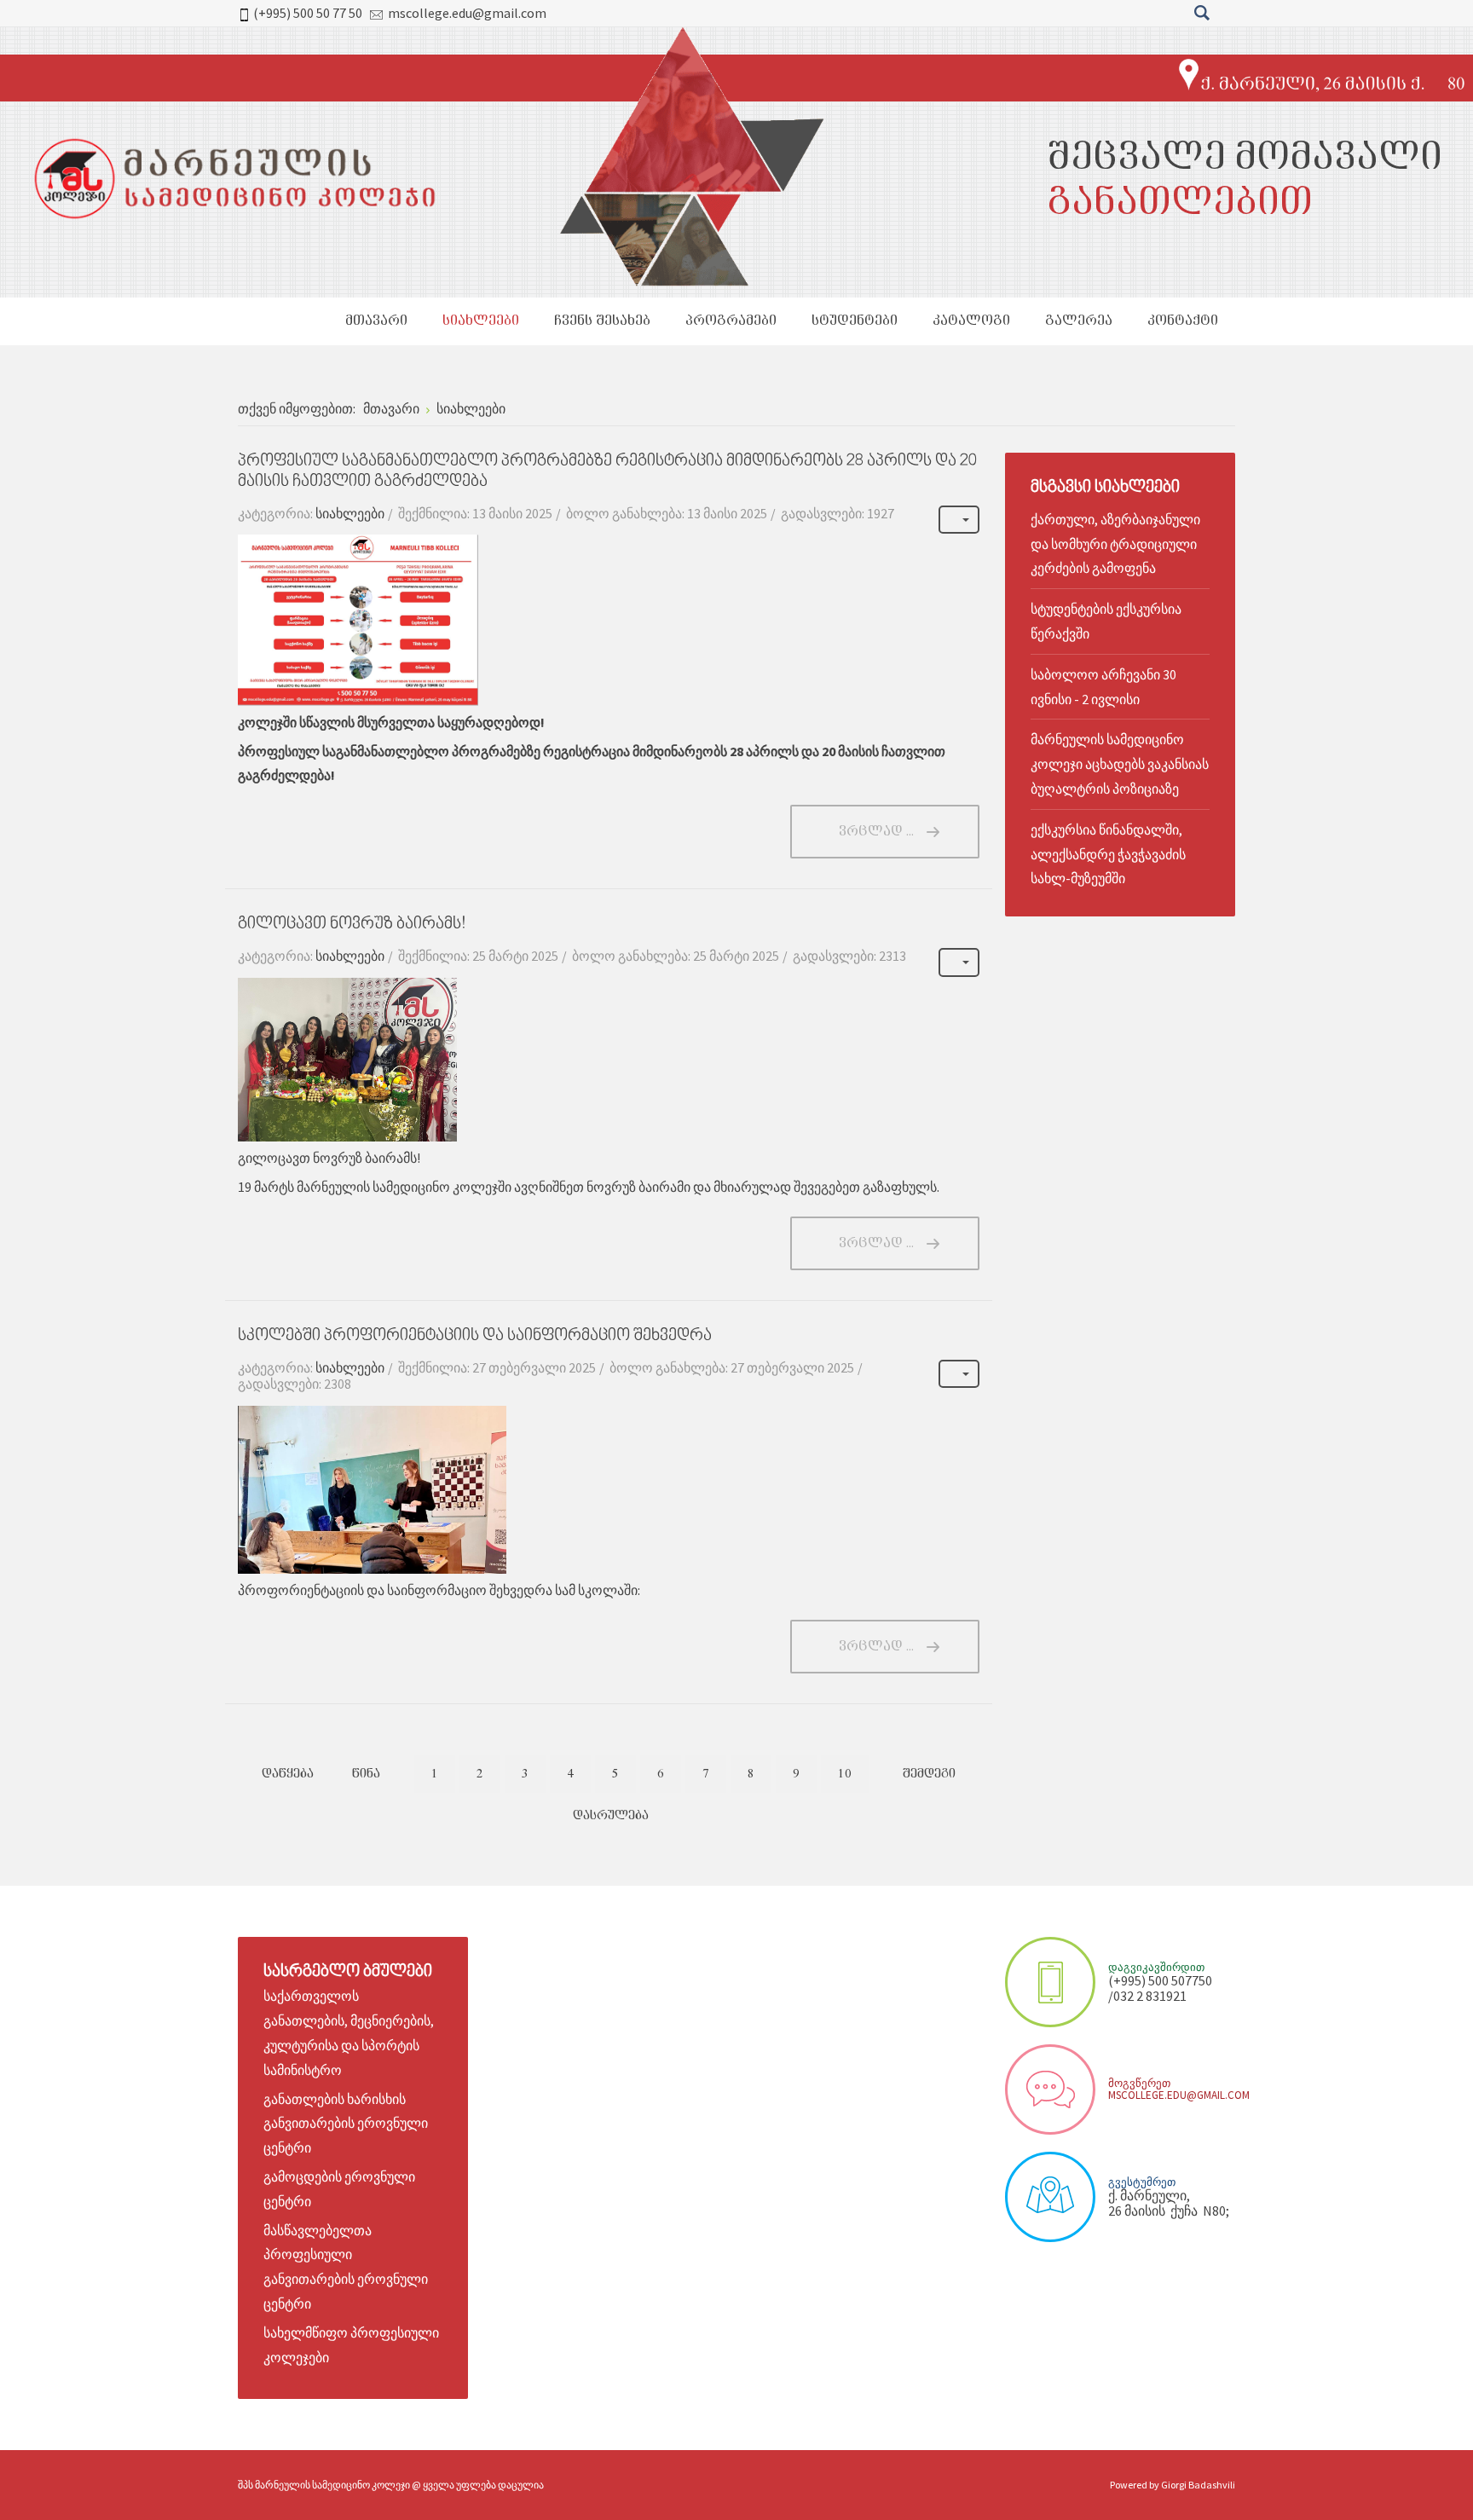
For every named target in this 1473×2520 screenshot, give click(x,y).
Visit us (1050, 2197)
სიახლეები (350, 513)
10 (845, 1774)
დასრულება (611, 1816)
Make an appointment (1050, 1982)
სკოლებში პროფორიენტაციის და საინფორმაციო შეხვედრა (475, 1336)
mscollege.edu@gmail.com (467, 13)
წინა (366, 1774)
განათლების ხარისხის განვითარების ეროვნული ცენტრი (346, 2124)
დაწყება (288, 1774)
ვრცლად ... (876, 832)
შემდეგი (929, 1774)
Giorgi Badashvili (1198, 2485)
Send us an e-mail (1050, 2089)
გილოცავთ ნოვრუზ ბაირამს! (352, 925)
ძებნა (1202, 13)
